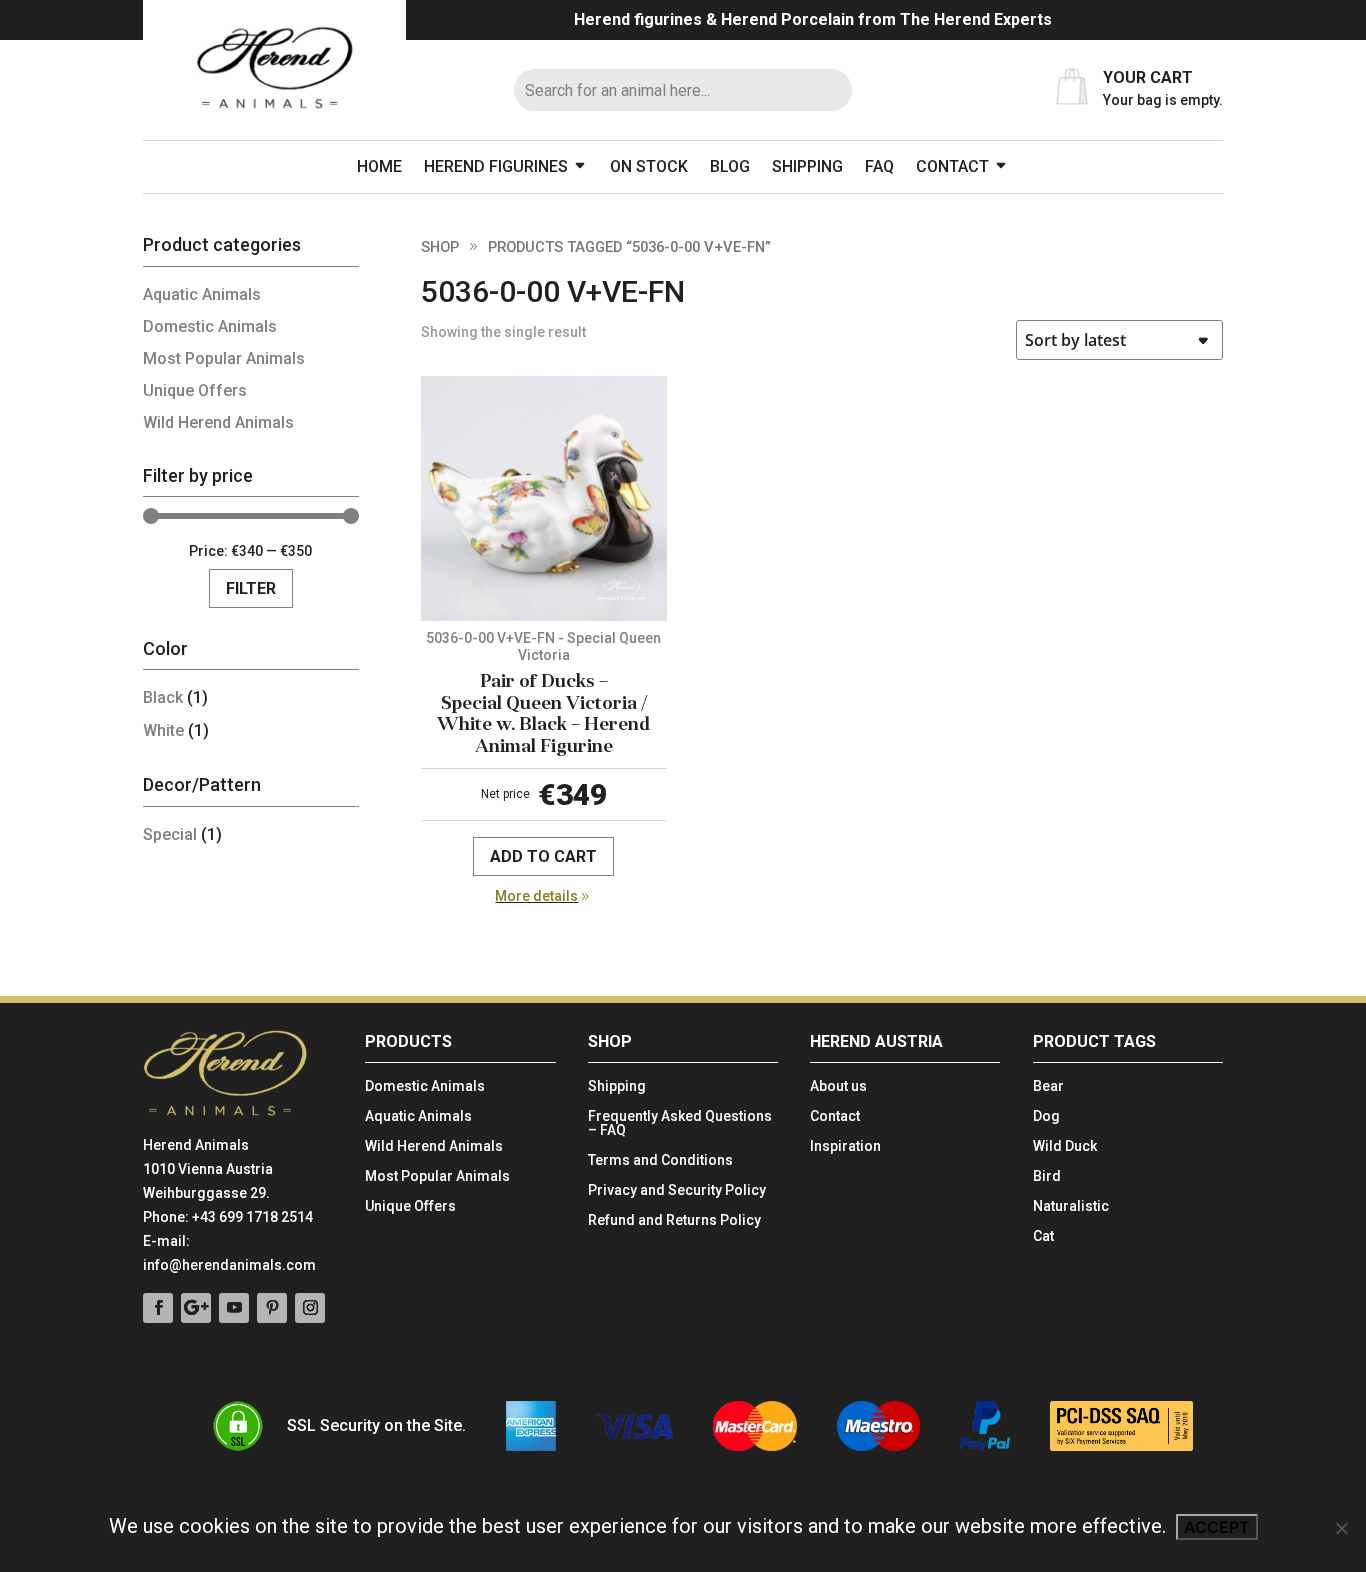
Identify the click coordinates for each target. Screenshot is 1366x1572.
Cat (1043, 1236)
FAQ (879, 166)
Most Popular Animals (224, 358)
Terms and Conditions (660, 1160)
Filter (251, 588)
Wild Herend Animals (218, 422)
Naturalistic (1071, 1206)
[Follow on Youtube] (234, 1308)
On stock (649, 166)
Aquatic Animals (202, 294)
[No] (1341, 1528)
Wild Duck (1065, 1146)
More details (536, 896)
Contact (952, 166)
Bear (1048, 1086)
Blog (730, 166)
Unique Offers (195, 390)
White (163, 730)
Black (163, 697)
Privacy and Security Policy (677, 1190)
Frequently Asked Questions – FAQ (680, 1123)
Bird (1047, 1176)
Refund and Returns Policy (674, 1220)
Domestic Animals (210, 326)
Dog (1046, 1116)
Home (379, 166)
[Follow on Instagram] (310, 1308)
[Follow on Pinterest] (272, 1308)
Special (170, 834)
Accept (1217, 1527)
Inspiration (845, 1146)
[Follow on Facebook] (158, 1308)
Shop (440, 247)
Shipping (807, 166)
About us (838, 1086)
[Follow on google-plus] (196, 1308)
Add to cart (543, 856)
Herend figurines (496, 166)
